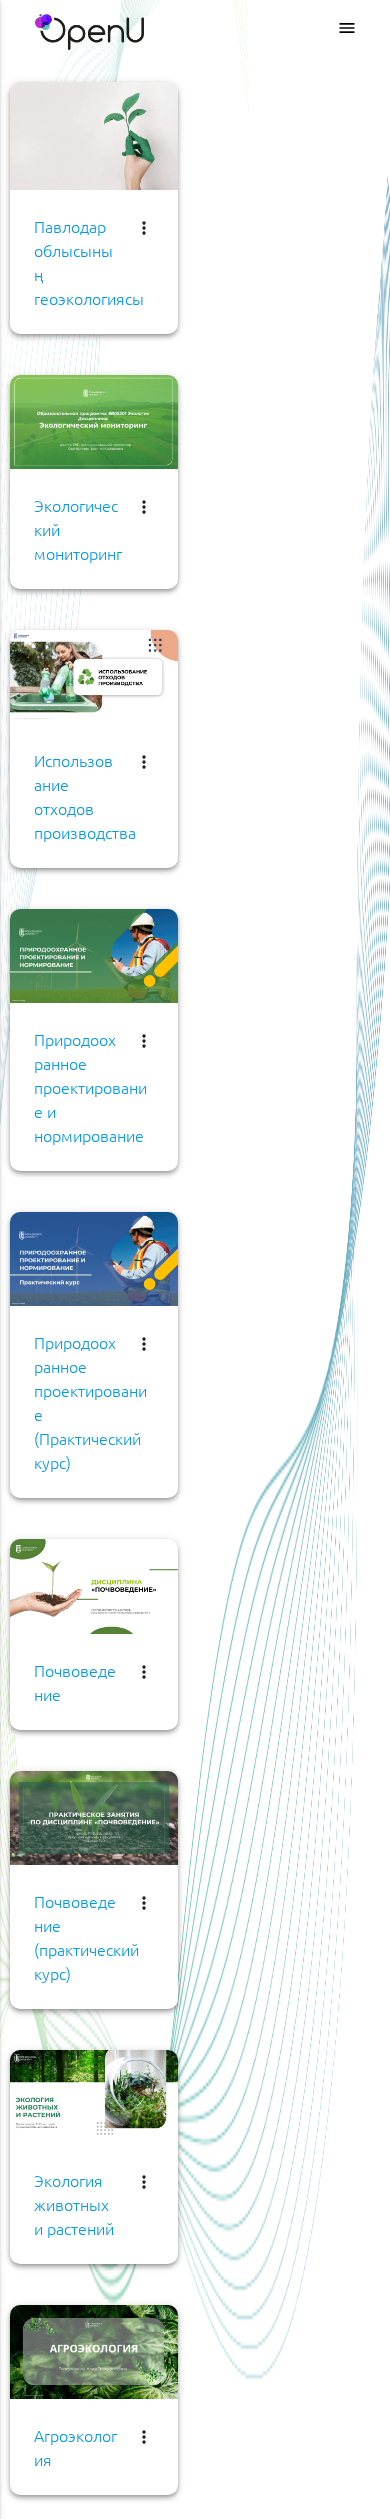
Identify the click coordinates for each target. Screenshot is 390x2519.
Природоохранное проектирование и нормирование (90, 1087)
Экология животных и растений (74, 2204)
